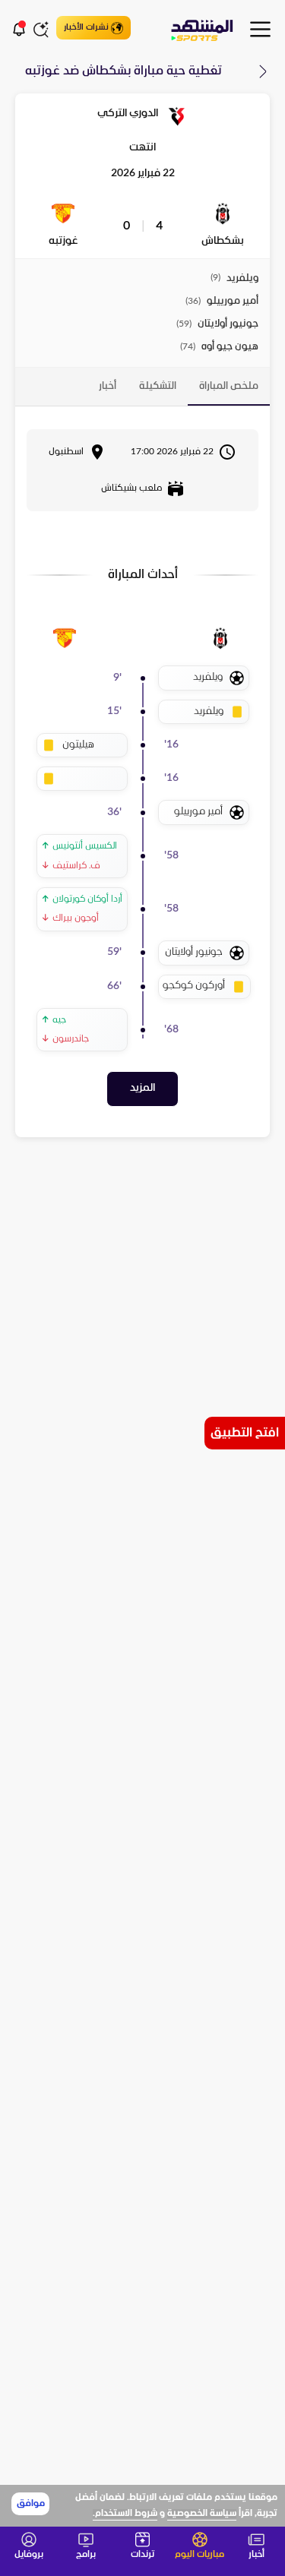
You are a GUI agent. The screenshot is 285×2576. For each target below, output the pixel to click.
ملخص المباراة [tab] (229, 386)
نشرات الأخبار (86, 27)
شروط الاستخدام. (125, 2514)
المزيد (142, 1088)
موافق (31, 2504)
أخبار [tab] (108, 386)
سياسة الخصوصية (202, 2514)
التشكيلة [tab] (158, 386)
